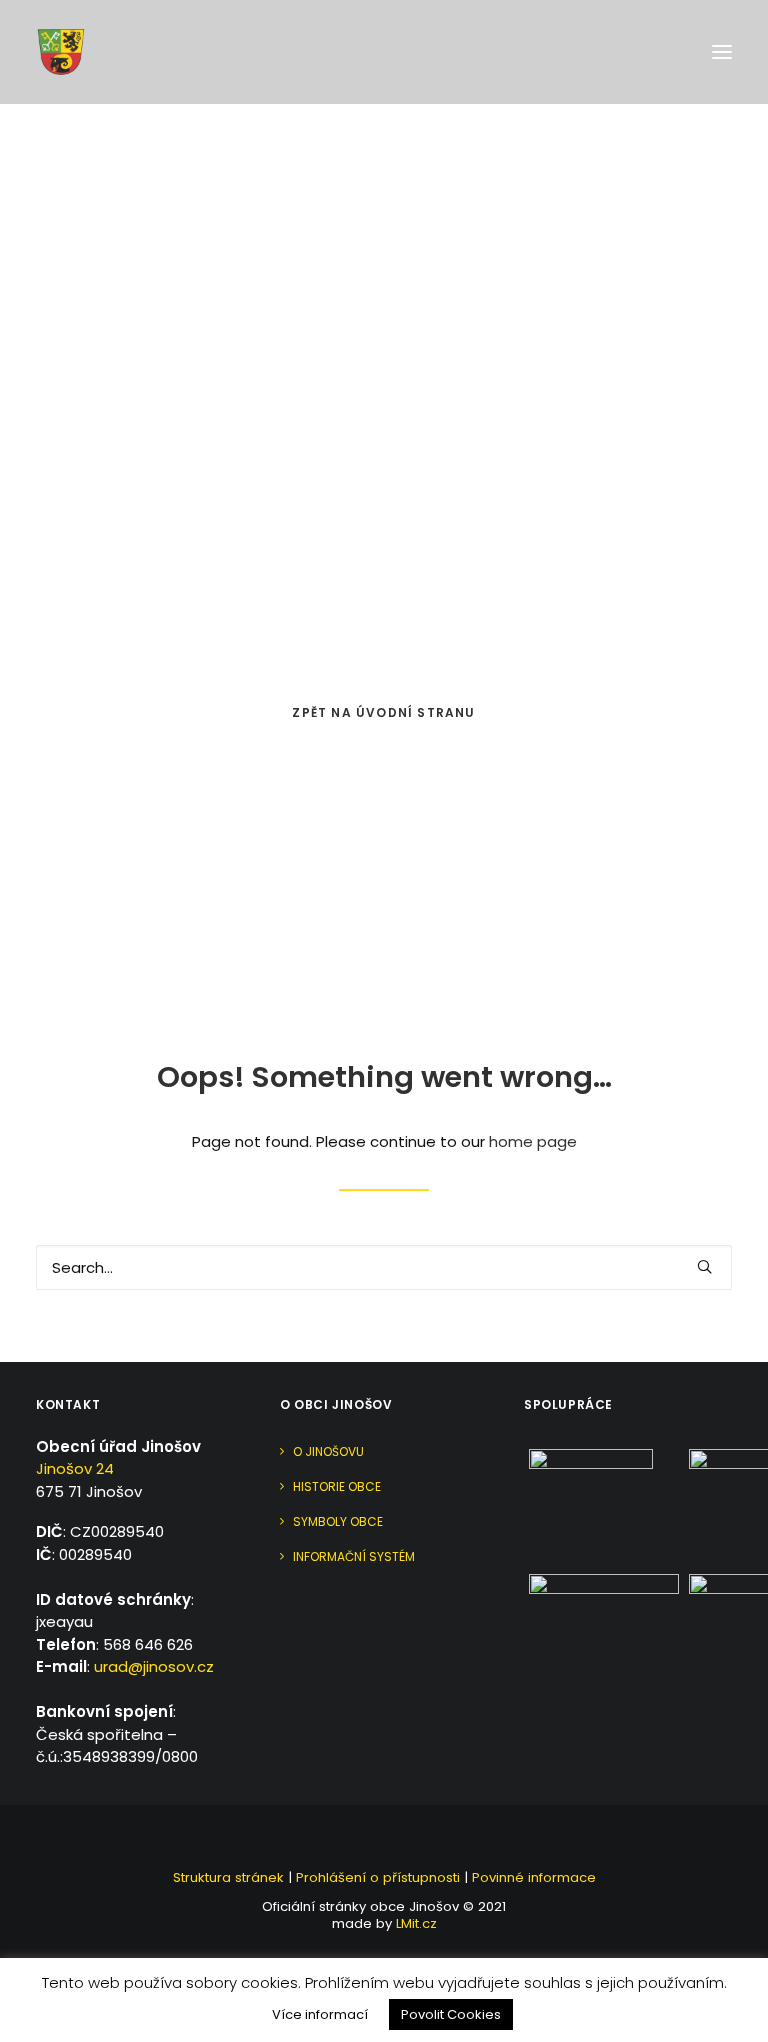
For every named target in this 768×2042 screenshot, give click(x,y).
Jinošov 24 (75, 1468)
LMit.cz (414, 1923)
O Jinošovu (328, 1451)
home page (533, 1141)
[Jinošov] (61, 52)
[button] (722, 52)
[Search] (384, 1267)
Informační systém (354, 1556)
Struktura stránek (228, 1877)
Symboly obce (338, 1521)
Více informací (320, 2014)
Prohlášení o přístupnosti (378, 1877)
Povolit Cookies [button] (451, 2014)
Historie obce (337, 1486)
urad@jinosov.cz (154, 1666)
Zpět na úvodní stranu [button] (383, 712)
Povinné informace (534, 1877)
